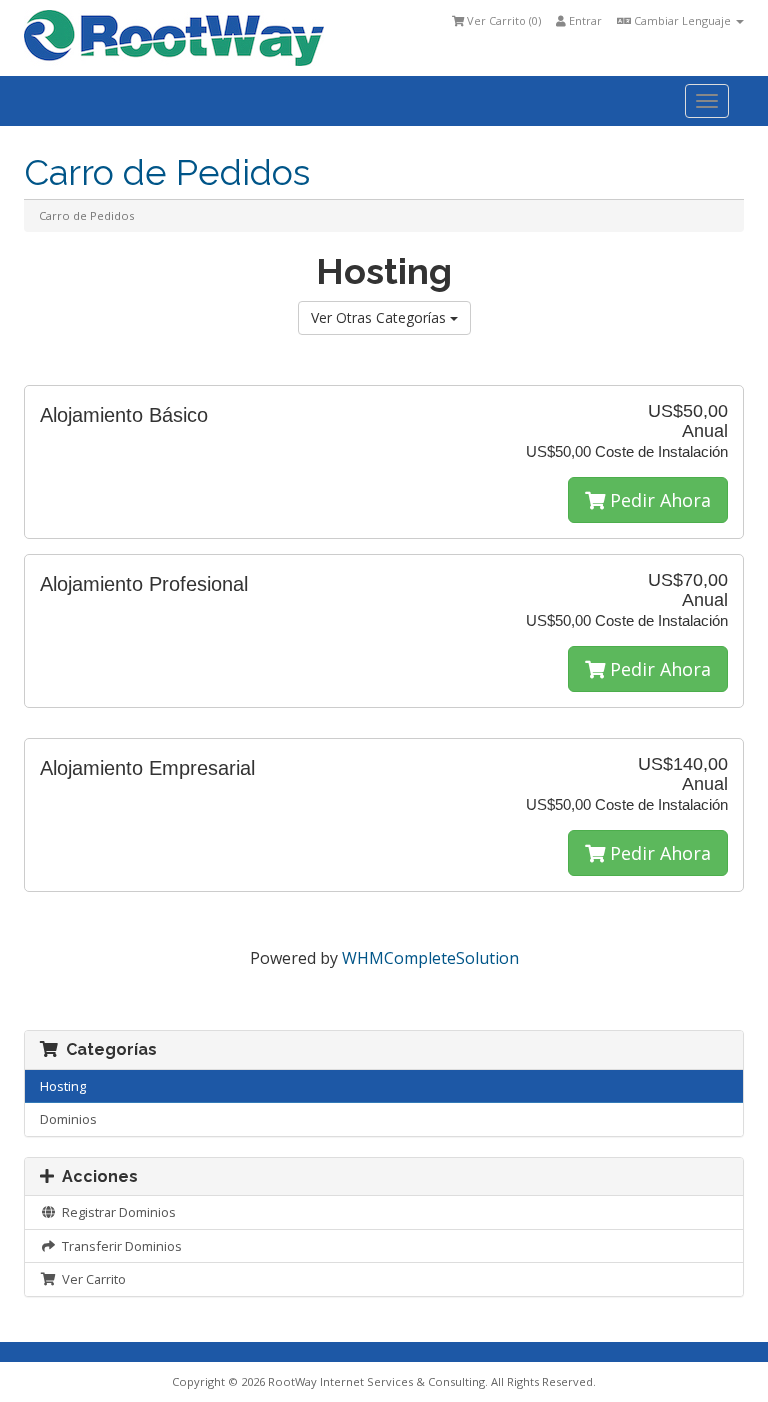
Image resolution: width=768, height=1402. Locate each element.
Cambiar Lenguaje (682, 20)
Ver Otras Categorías (380, 317)
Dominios (68, 1119)
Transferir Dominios (119, 1246)
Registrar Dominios (116, 1212)
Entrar (584, 20)
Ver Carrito (91, 1279)
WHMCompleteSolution (430, 958)
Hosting (63, 1086)
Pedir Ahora (658, 500)
